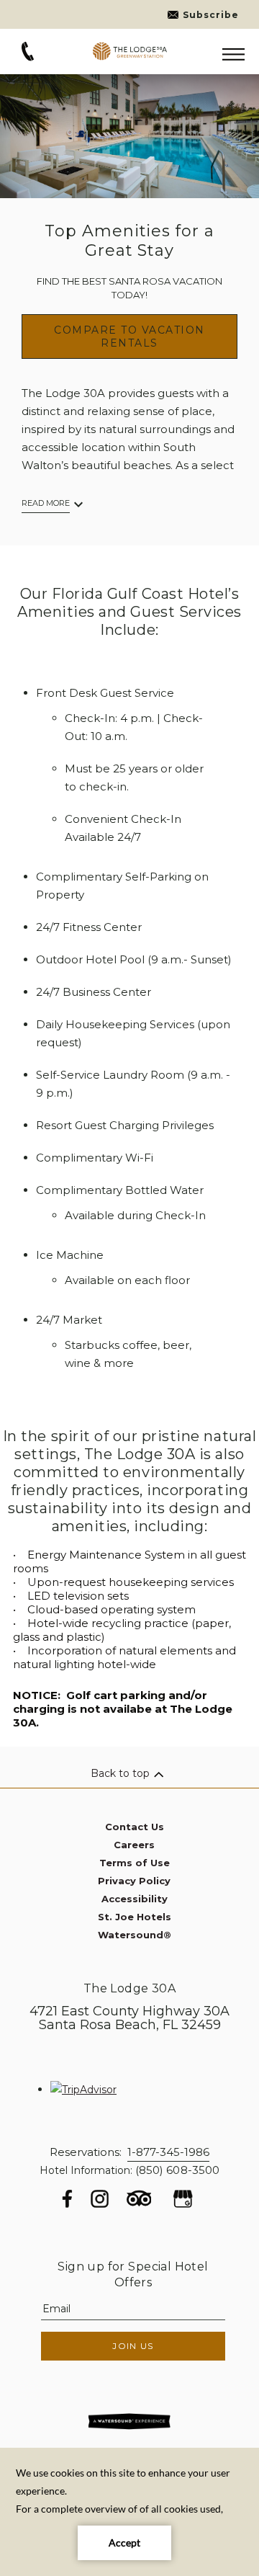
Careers (134, 1845)
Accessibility (135, 1899)
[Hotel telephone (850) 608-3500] (28, 58)
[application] (129, 2512)
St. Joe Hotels (135, 1917)
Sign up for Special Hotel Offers (133, 2274)
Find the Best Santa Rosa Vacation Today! (129, 288)
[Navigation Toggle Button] (233, 55)
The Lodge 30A (129, 1988)
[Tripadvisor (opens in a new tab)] (139, 2203)
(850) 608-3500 (177, 2170)
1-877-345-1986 (168, 2152)
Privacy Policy (134, 1881)
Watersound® (135, 1935)
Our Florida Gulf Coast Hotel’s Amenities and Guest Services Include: (129, 612)
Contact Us (135, 1827)
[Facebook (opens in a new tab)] (67, 2199)
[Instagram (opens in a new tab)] (100, 2199)
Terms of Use (135, 1863)
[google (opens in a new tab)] (183, 2199)
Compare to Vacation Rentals (129, 337)
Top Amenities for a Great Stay (129, 241)
